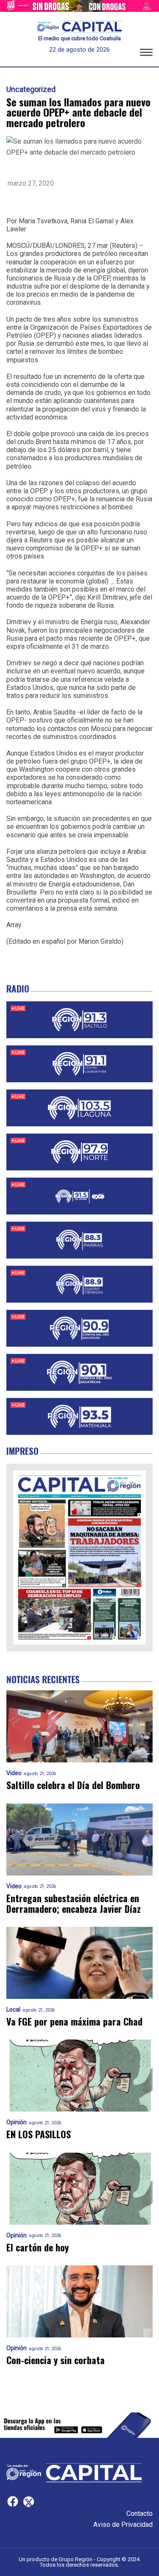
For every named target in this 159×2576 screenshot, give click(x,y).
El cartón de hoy (38, 2247)
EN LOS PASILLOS (39, 2134)
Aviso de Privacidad (123, 2525)
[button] (146, 54)
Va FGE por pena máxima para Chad (74, 2022)
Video (14, 1773)
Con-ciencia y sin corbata (56, 2360)
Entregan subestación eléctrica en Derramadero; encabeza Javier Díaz (74, 1904)
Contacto (139, 2513)
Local (13, 2010)
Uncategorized (31, 89)
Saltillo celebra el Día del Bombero (73, 1785)
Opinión (17, 2122)
